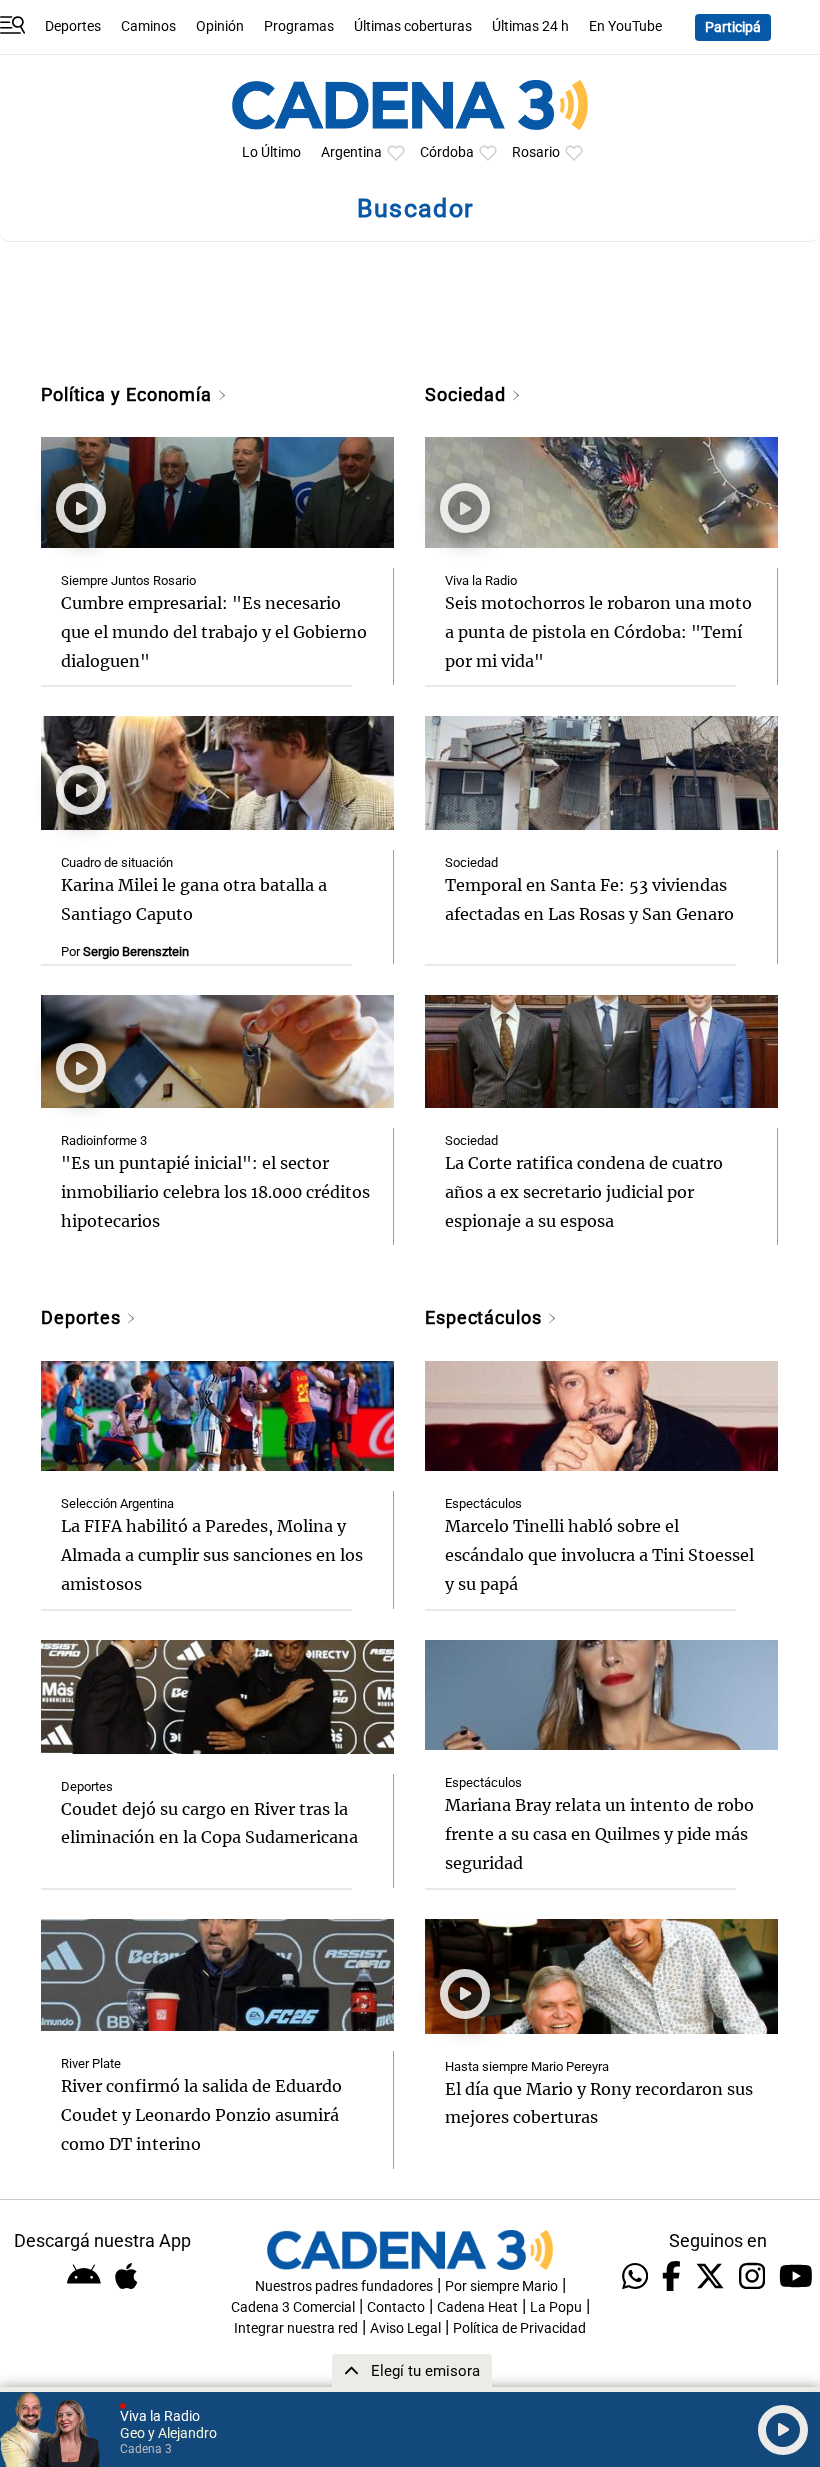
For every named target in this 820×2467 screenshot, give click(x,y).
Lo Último (271, 152)
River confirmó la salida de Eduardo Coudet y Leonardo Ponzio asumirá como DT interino (201, 2115)
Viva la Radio (481, 580)
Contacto (396, 2307)
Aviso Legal (405, 2328)
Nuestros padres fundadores (344, 2286)
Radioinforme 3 (104, 1140)
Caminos (148, 26)
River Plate (91, 2063)
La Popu (556, 2307)
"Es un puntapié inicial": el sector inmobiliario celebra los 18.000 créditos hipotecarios (215, 1192)
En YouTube (625, 26)
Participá (733, 27)
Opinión (220, 26)
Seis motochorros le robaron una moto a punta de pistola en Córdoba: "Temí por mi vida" (598, 632)
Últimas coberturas (413, 26)
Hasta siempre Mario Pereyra (527, 2066)
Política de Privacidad (519, 2328)
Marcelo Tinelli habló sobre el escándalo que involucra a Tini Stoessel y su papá (599, 1555)
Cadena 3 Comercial (293, 2307)
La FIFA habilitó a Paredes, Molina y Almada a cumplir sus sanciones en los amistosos (212, 1555)
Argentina (351, 152)
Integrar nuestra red (296, 2328)
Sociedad (468, 394)
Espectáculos (486, 1317)
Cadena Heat (477, 2307)
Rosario (536, 152)
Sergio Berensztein (136, 951)
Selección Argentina (117, 1503)
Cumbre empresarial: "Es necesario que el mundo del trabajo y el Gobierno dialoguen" (214, 632)
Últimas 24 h (530, 26)
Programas (299, 26)
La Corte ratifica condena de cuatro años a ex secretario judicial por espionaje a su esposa (584, 1192)
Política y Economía (129, 394)
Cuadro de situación (117, 862)
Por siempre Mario (501, 2286)
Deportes (73, 26)
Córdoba (447, 152)
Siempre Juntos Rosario (128, 580)
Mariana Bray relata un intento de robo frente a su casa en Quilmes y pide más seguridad (599, 1834)
